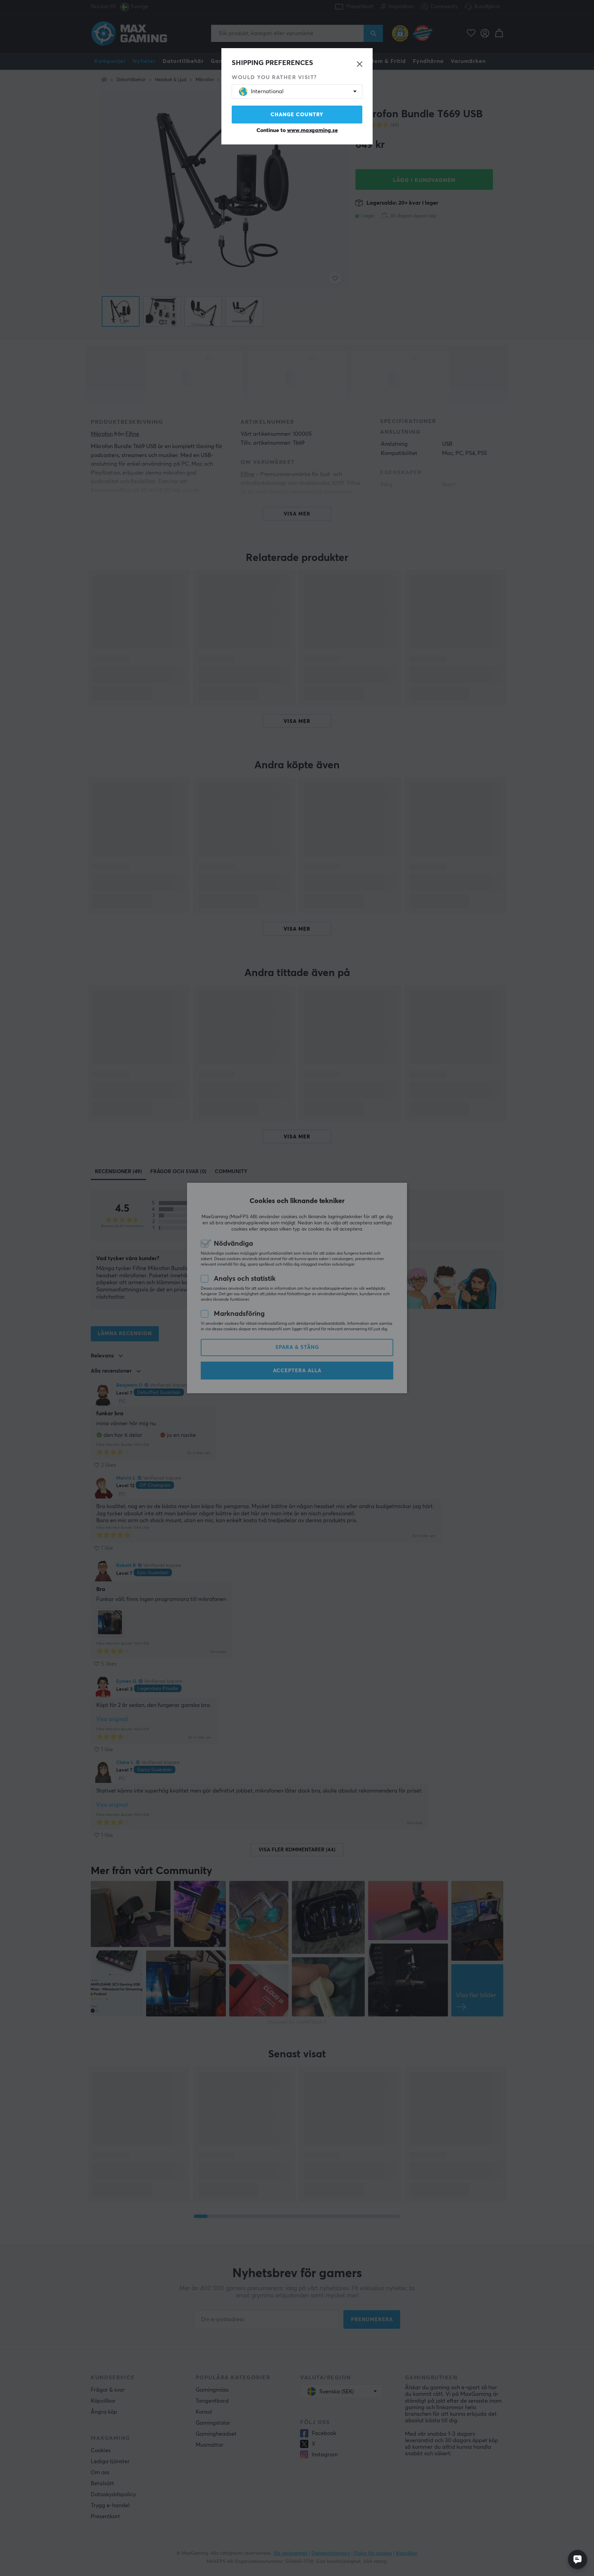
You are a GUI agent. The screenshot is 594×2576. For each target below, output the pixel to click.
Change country (297, 115)
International (267, 91)
